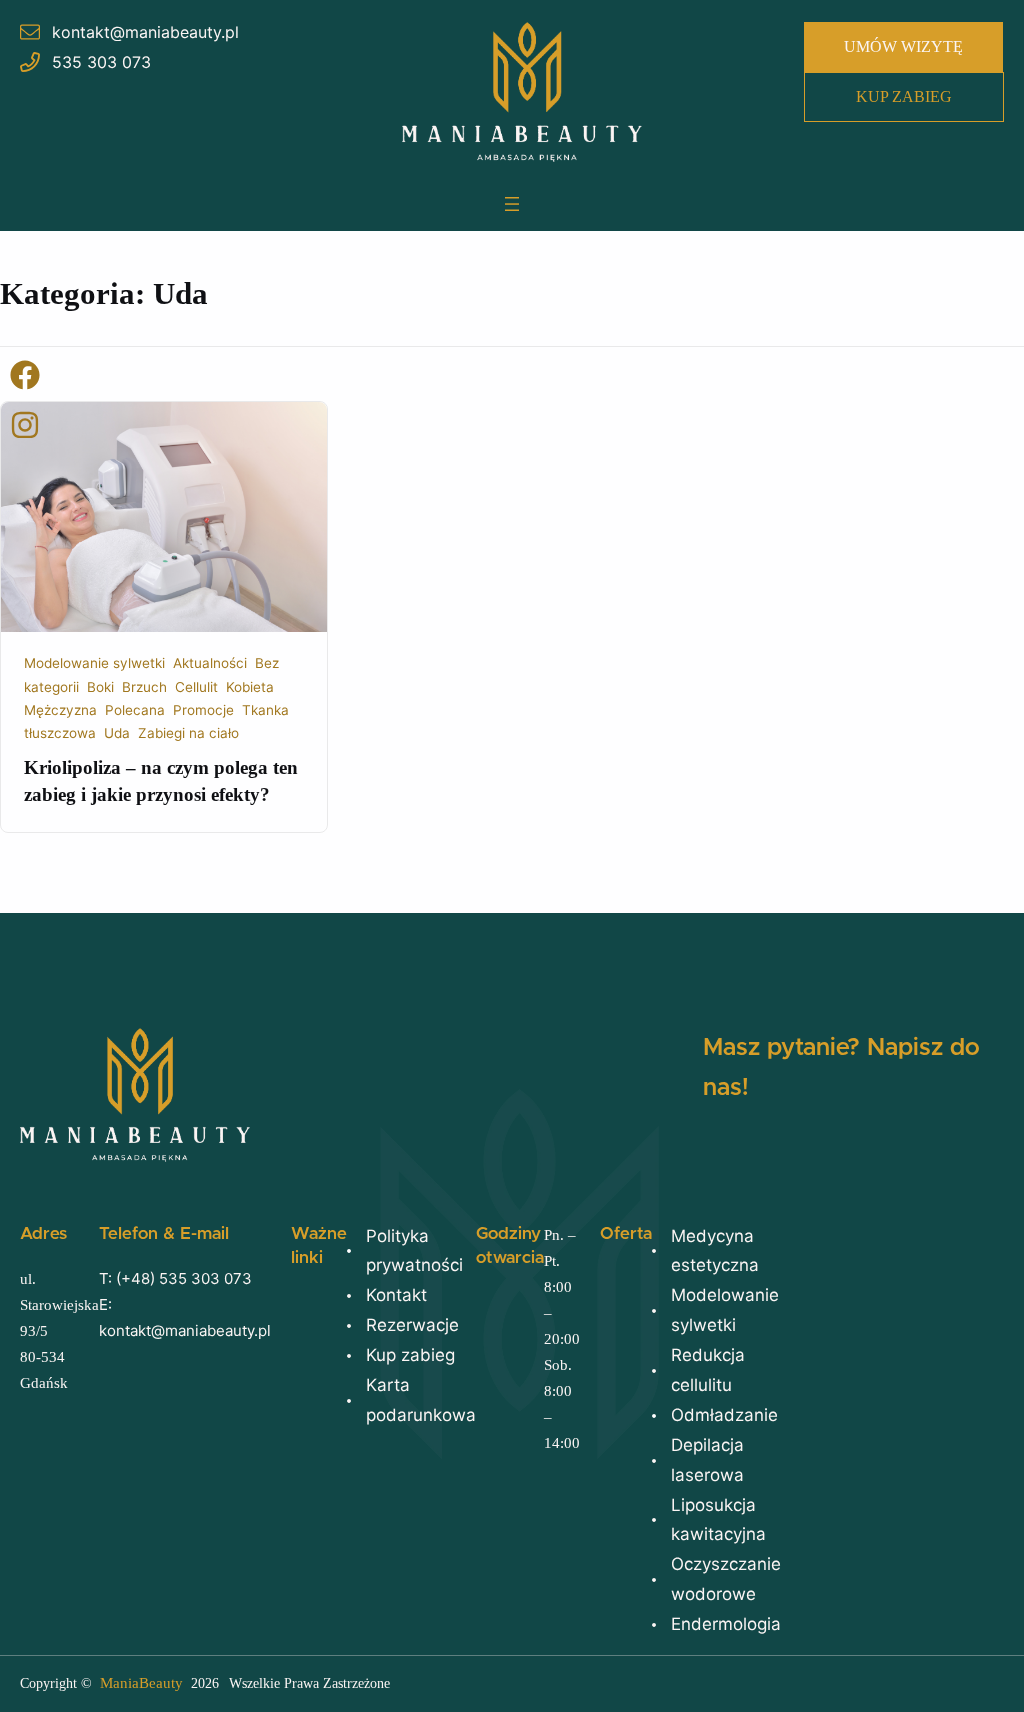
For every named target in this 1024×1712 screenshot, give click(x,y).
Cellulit (196, 687)
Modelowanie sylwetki (94, 663)
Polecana (135, 710)
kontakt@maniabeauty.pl (145, 32)
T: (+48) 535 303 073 (175, 1278)
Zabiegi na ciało (188, 733)
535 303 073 (101, 62)
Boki (100, 687)
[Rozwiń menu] (512, 204)
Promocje (203, 710)
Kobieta (250, 687)
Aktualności (210, 663)
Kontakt (396, 1295)
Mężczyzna (60, 710)
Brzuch (144, 687)
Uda (117, 733)
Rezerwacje (412, 1325)
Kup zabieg (410, 1355)
